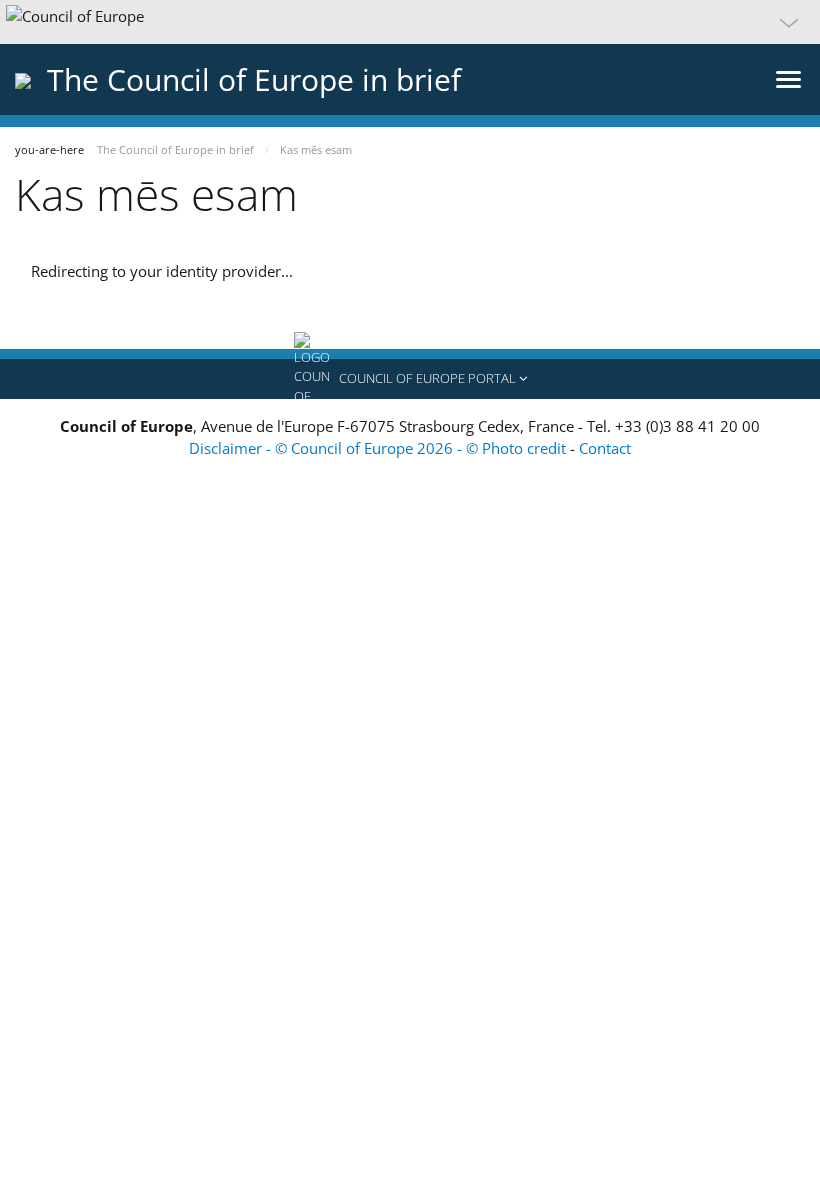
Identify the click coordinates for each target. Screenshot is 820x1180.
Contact (605, 448)
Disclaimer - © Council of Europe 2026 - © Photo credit (379, 448)
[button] (410, 22)
